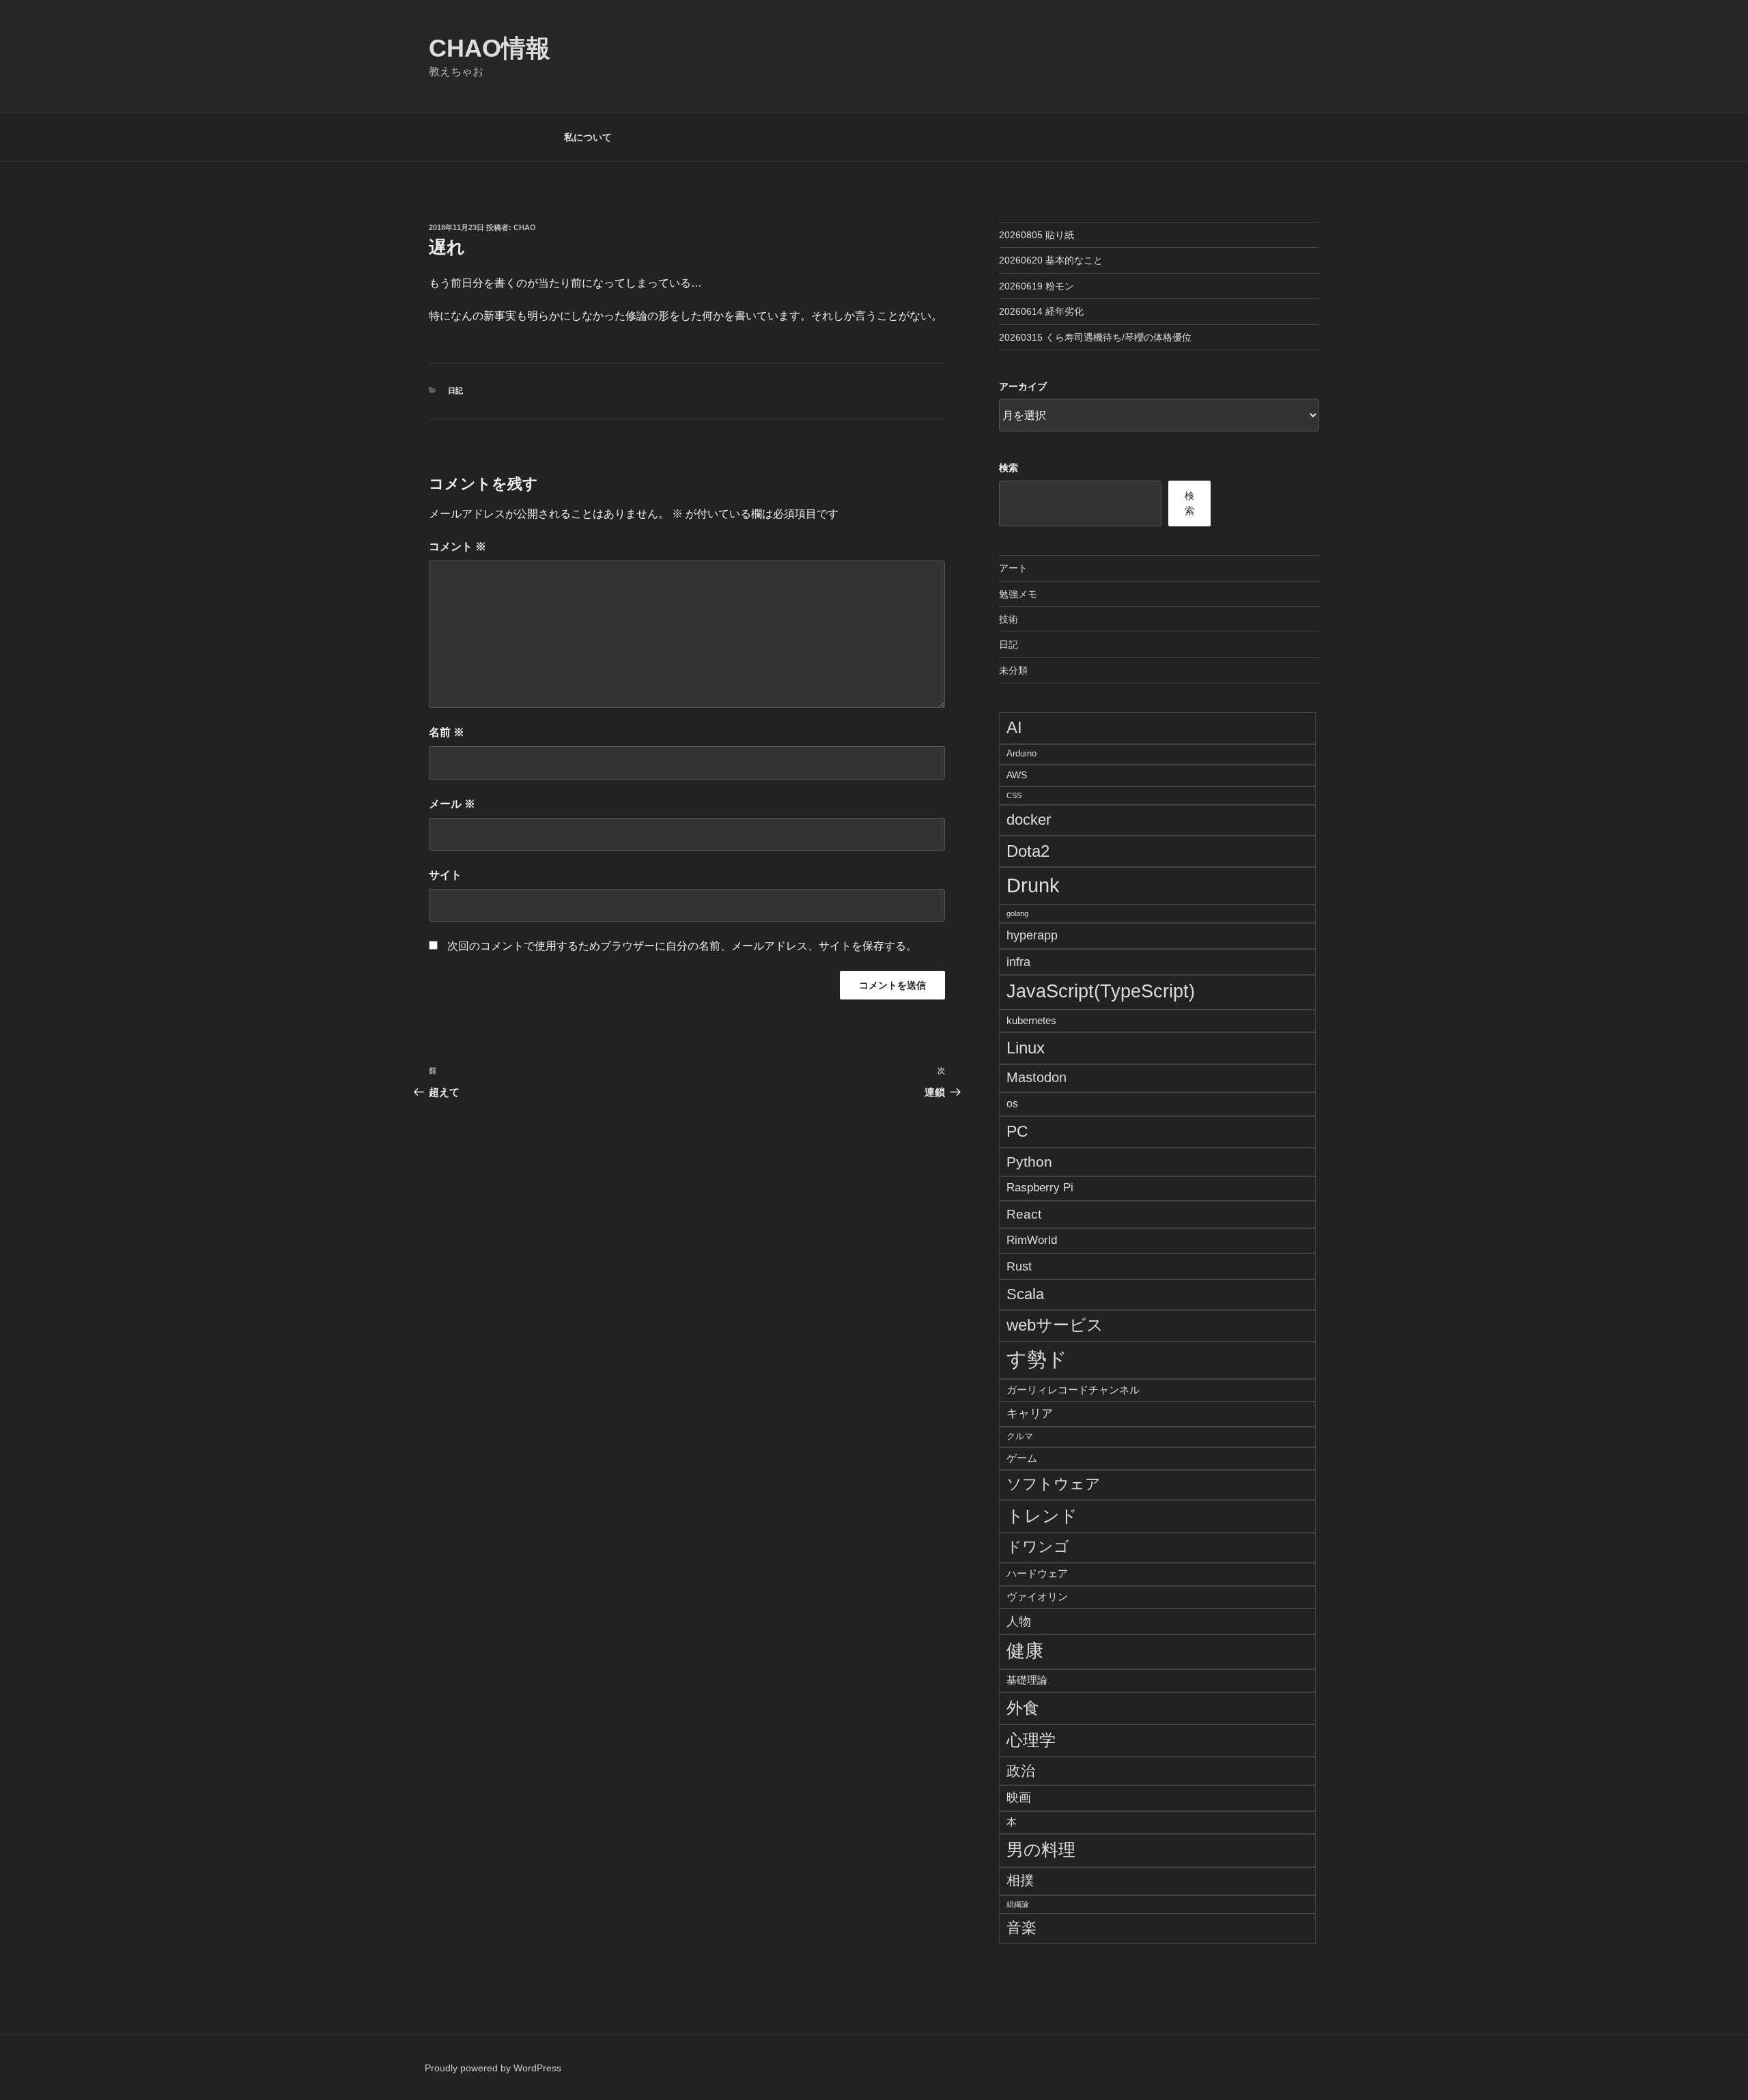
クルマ (1020, 1436)
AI (1014, 727)
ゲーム (1022, 1458)
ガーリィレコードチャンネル (1073, 1390)
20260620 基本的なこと (1051, 260)
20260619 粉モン (1037, 286)
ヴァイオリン (1037, 1597)
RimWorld (1032, 1240)
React (1024, 1214)
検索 (1009, 468)
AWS (1017, 775)
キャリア (1030, 1413)
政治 (1021, 1771)
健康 (1025, 1651)
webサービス (1055, 1325)
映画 (1019, 1798)
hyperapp (1032, 935)
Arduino (1021, 754)
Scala (1025, 1294)
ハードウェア (1037, 1573)
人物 (1019, 1621)
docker (1029, 820)
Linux (1026, 1048)
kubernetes (1031, 1020)
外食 (1023, 1708)
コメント (457, 547)
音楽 (1021, 1928)
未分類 (1013, 670)
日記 (455, 391)
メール (452, 804)
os (1012, 1104)
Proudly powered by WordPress (493, 2068)
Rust (1019, 1266)
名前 (447, 732)
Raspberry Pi (1040, 1188)
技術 (1009, 619)
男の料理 (1041, 1849)
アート (1013, 568)
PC (1017, 1131)
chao (525, 227)
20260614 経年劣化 (1041, 311)
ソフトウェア (1054, 1484)
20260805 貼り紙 (1037, 235)
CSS (1014, 795)
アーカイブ (1023, 386)
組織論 (1018, 1904)
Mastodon (1037, 1077)
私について (588, 137)
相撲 (1020, 1880)
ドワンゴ (1038, 1547)
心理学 (1031, 1740)
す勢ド (1037, 1359)
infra (1018, 962)
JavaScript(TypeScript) (1101, 991)
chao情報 (490, 48)
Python (1029, 1162)
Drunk (1033, 885)
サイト (445, 875)
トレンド (1042, 1516)
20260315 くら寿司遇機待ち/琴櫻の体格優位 (1095, 337)
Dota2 (1028, 851)
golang (1017, 913)
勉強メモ (1018, 594)
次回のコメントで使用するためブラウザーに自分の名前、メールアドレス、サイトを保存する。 (682, 946)
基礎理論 (1027, 1680)
